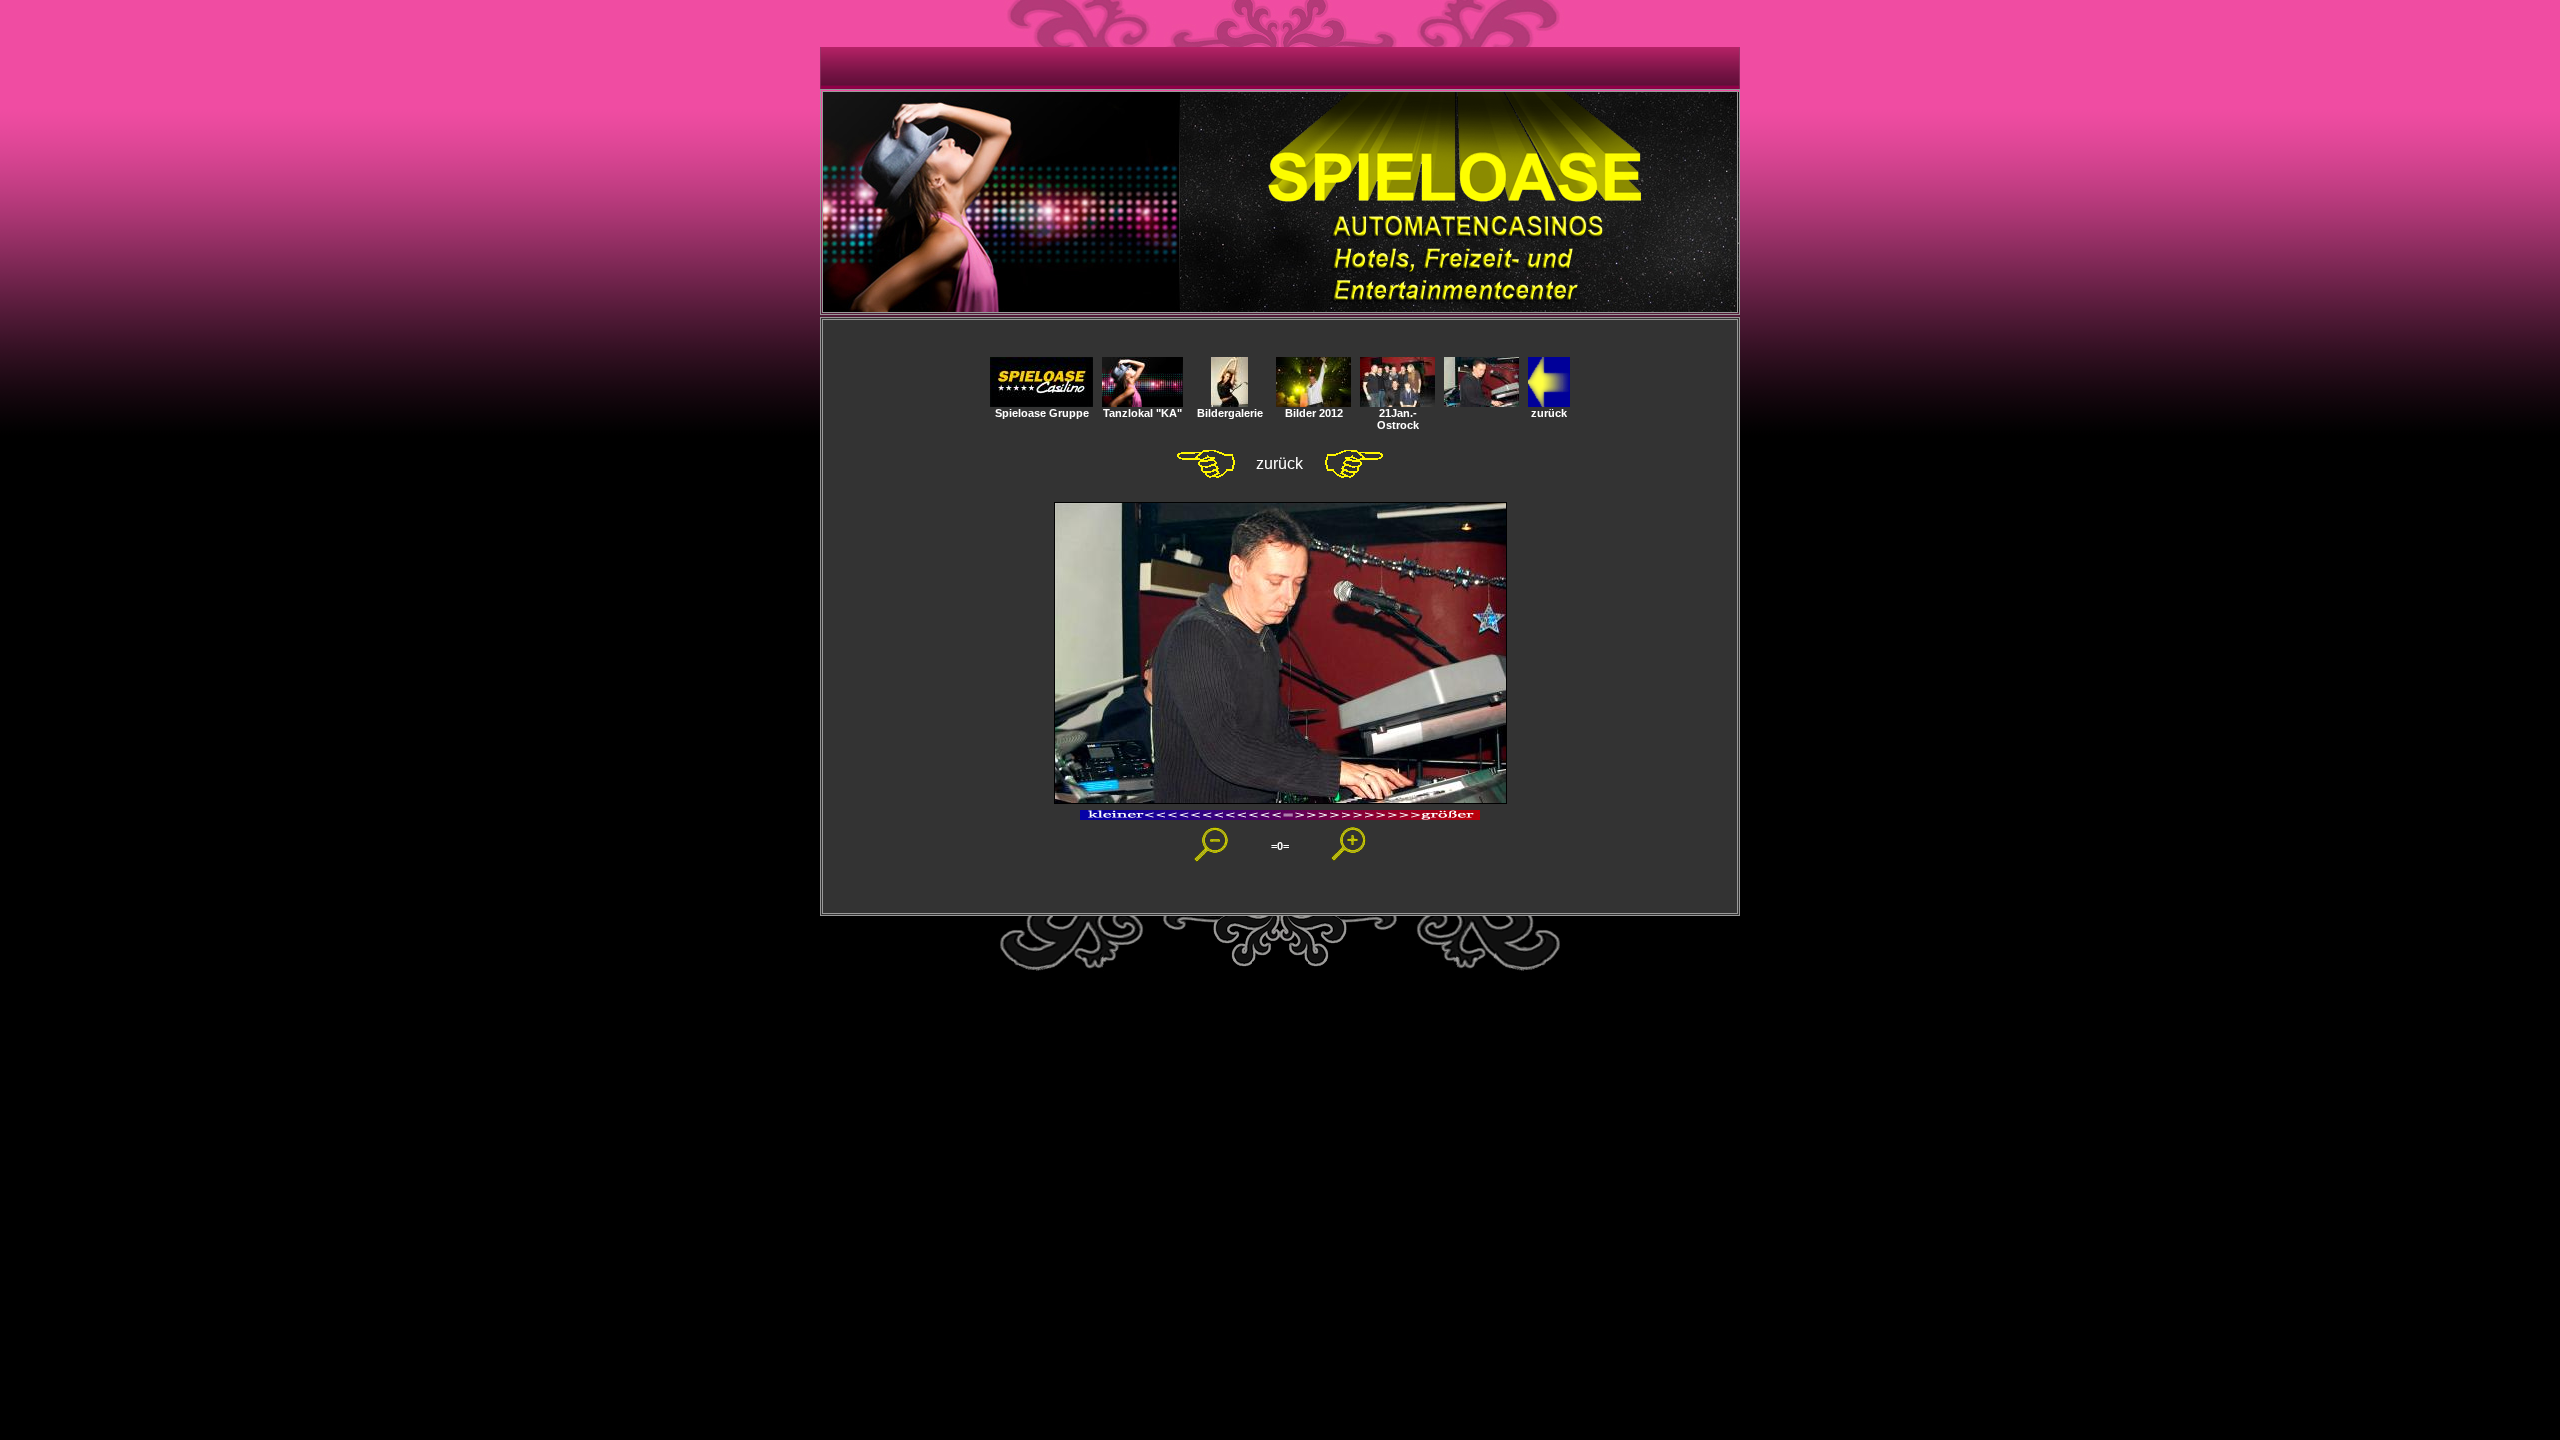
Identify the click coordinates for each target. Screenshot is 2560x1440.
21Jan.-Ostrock (1398, 419)
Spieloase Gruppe (1042, 413)
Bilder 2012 (1314, 413)
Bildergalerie (1230, 413)
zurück (1549, 413)
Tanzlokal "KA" (1142, 413)
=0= (1280, 846)
